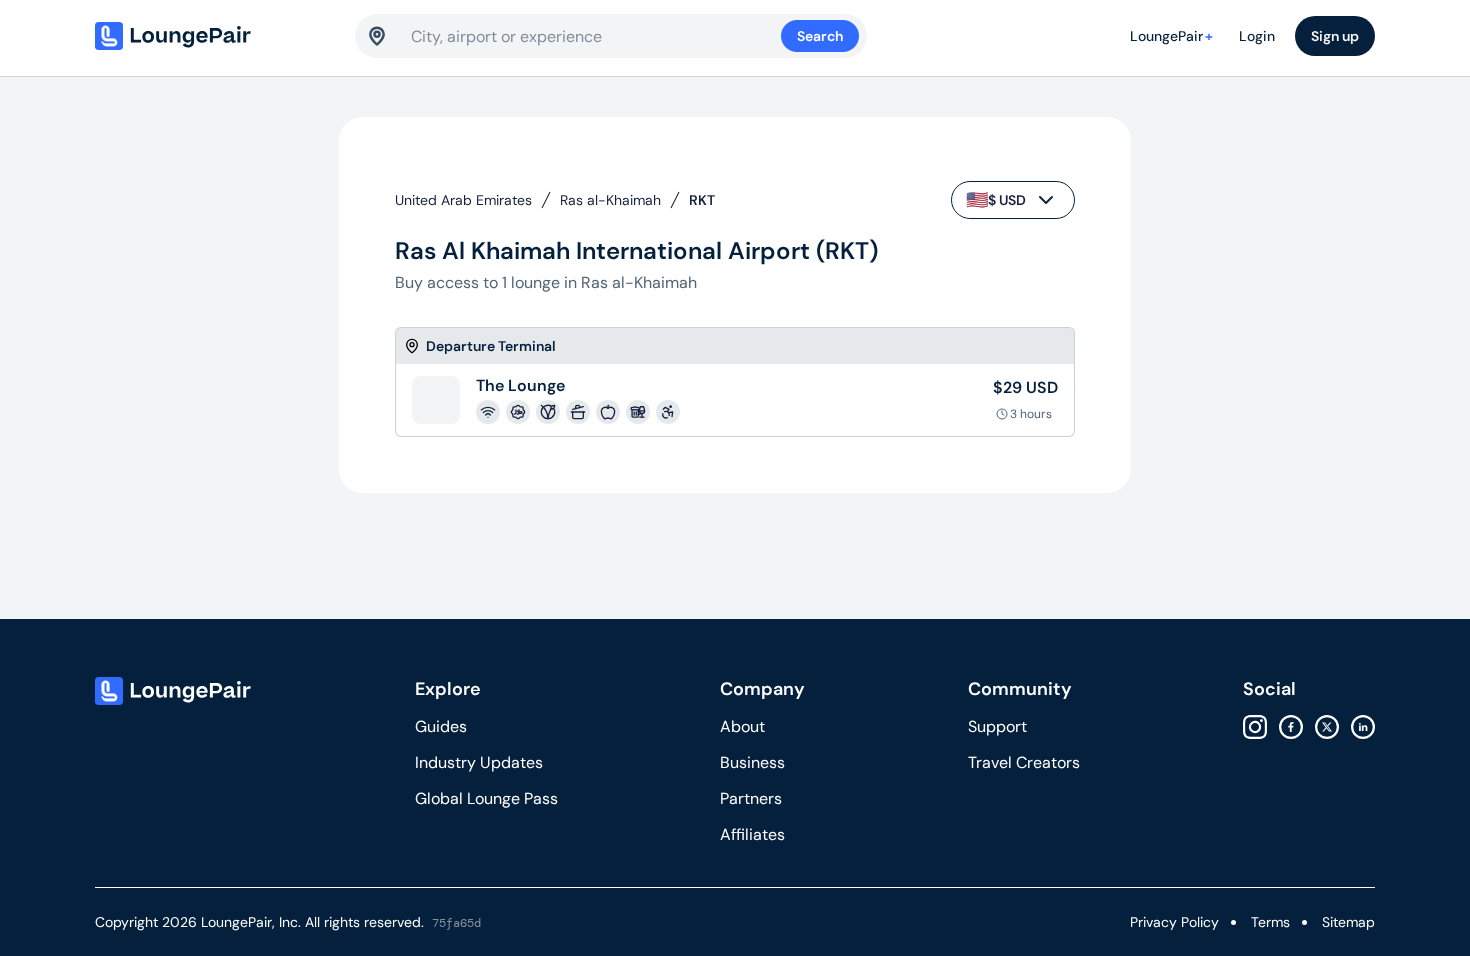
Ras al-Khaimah (610, 200)
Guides (441, 726)
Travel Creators (1024, 762)
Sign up (1335, 36)
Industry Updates (479, 762)
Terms (1270, 922)
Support (997, 726)
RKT (702, 200)
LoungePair (1171, 36)
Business (752, 762)
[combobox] (596, 36)
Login (1257, 36)
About (742, 726)
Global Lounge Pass (486, 798)
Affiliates (752, 834)
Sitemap (1348, 922)
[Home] (215, 36)
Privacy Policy (1174, 922)
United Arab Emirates (463, 200)
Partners (751, 798)
